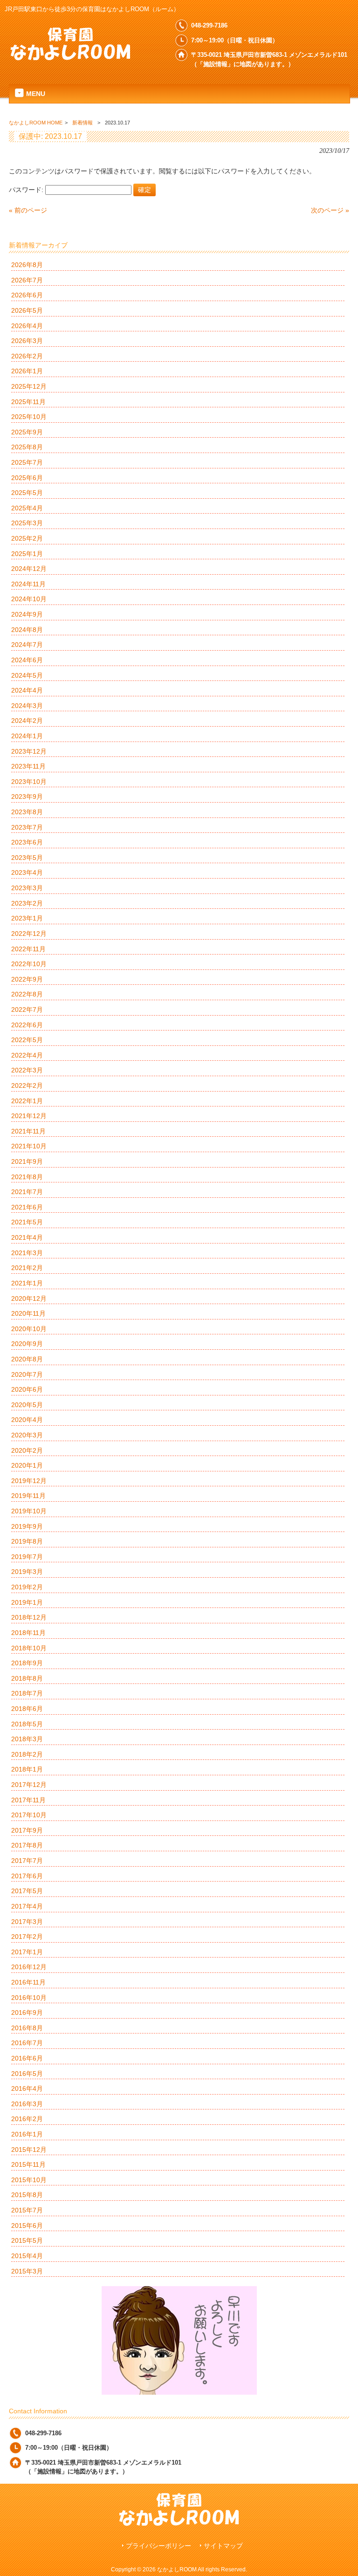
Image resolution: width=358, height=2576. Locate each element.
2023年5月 (27, 858)
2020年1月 (27, 1465)
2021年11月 (28, 1131)
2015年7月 (27, 2210)
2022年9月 (27, 979)
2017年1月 (27, 1952)
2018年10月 (29, 1648)
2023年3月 (27, 888)
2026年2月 (27, 356)
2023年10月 (29, 782)
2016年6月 (27, 2058)
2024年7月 (27, 645)
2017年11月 (28, 1800)
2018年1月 (27, 1769)
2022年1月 (27, 1101)
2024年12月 (29, 569)
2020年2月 (27, 1450)
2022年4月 (27, 1055)
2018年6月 (27, 1709)
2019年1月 (27, 1602)
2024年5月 (27, 675)
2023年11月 (28, 766)
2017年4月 (27, 1906)
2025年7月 (27, 462)
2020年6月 (27, 1389)
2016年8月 (27, 2028)
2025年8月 (27, 447)
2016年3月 (27, 2104)
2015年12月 (29, 2150)
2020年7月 (27, 1374)
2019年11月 (28, 1496)
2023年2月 (27, 903)
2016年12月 (29, 1967)
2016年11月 (28, 1982)
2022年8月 (27, 994)
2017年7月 (27, 1861)
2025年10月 (29, 417)
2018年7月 (27, 1693)
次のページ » (330, 210)
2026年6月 (27, 295)
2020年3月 (27, 1435)
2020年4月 (27, 1420)
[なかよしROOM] (70, 57)
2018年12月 (29, 1617)
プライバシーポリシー (158, 2546)
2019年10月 (29, 1511)
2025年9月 (27, 432)
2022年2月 (27, 1085)
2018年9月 (27, 1663)
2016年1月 (27, 2134)
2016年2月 (27, 2119)
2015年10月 (29, 2180)
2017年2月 (27, 1937)
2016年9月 (27, 2013)
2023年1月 (27, 918)
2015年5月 (27, 2240)
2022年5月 (27, 1040)
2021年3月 (27, 1253)
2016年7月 (27, 2043)
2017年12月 (29, 1785)
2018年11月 (28, 1633)
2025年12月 (29, 386)
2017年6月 (27, 1876)
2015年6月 (27, 2226)
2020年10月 (29, 1329)
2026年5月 (27, 310)
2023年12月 (29, 751)
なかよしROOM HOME (36, 123)
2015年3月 (27, 2271)
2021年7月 (27, 1192)
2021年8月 (27, 1177)
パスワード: (27, 190)
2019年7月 (27, 1557)
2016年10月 (29, 1998)
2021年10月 (29, 1146)
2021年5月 (27, 1222)
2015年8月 (27, 2195)
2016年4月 (27, 2088)
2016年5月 (27, 2074)
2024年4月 (27, 690)
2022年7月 (27, 1010)
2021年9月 (27, 1161)
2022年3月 (27, 1070)
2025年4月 (27, 508)
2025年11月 (28, 402)
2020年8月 (27, 1359)
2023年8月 (27, 812)
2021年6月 (27, 1207)
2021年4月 (27, 1237)
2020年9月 (27, 1344)
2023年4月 (27, 872)
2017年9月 (27, 1830)
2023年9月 (27, 797)
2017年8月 (27, 1845)
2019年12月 (29, 1481)
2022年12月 (29, 934)
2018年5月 (27, 1724)
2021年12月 (29, 1116)
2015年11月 (28, 2164)
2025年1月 (27, 554)
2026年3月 (27, 341)
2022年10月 (29, 964)
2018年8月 (27, 1678)
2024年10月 (29, 599)
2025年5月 (27, 493)
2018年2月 (27, 1754)
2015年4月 (27, 2256)
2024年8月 (27, 630)
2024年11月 (28, 584)
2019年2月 (27, 1587)
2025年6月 (27, 478)
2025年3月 (27, 523)
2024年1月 (27, 736)
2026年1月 (27, 371)
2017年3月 (27, 1922)
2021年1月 (27, 1283)
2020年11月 (28, 1313)
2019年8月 (27, 1541)
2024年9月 (27, 614)
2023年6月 (27, 842)
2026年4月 (27, 326)
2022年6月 (27, 1025)
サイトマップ (223, 2546)
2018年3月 (27, 1739)
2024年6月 (27, 660)
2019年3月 (27, 1572)
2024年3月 (27, 706)
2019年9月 (27, 1526)
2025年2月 (27, 538)
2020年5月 (27, 1405)
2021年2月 (27, 1268)
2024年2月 (27, 721)
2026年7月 (27, 280)
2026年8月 (27, 265)
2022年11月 (28, 949)
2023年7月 (27, 827)
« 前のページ (28, 210)
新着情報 (83, 123)
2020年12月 (29, 1298)
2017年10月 (29, 1815)
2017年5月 (27, 1891)
